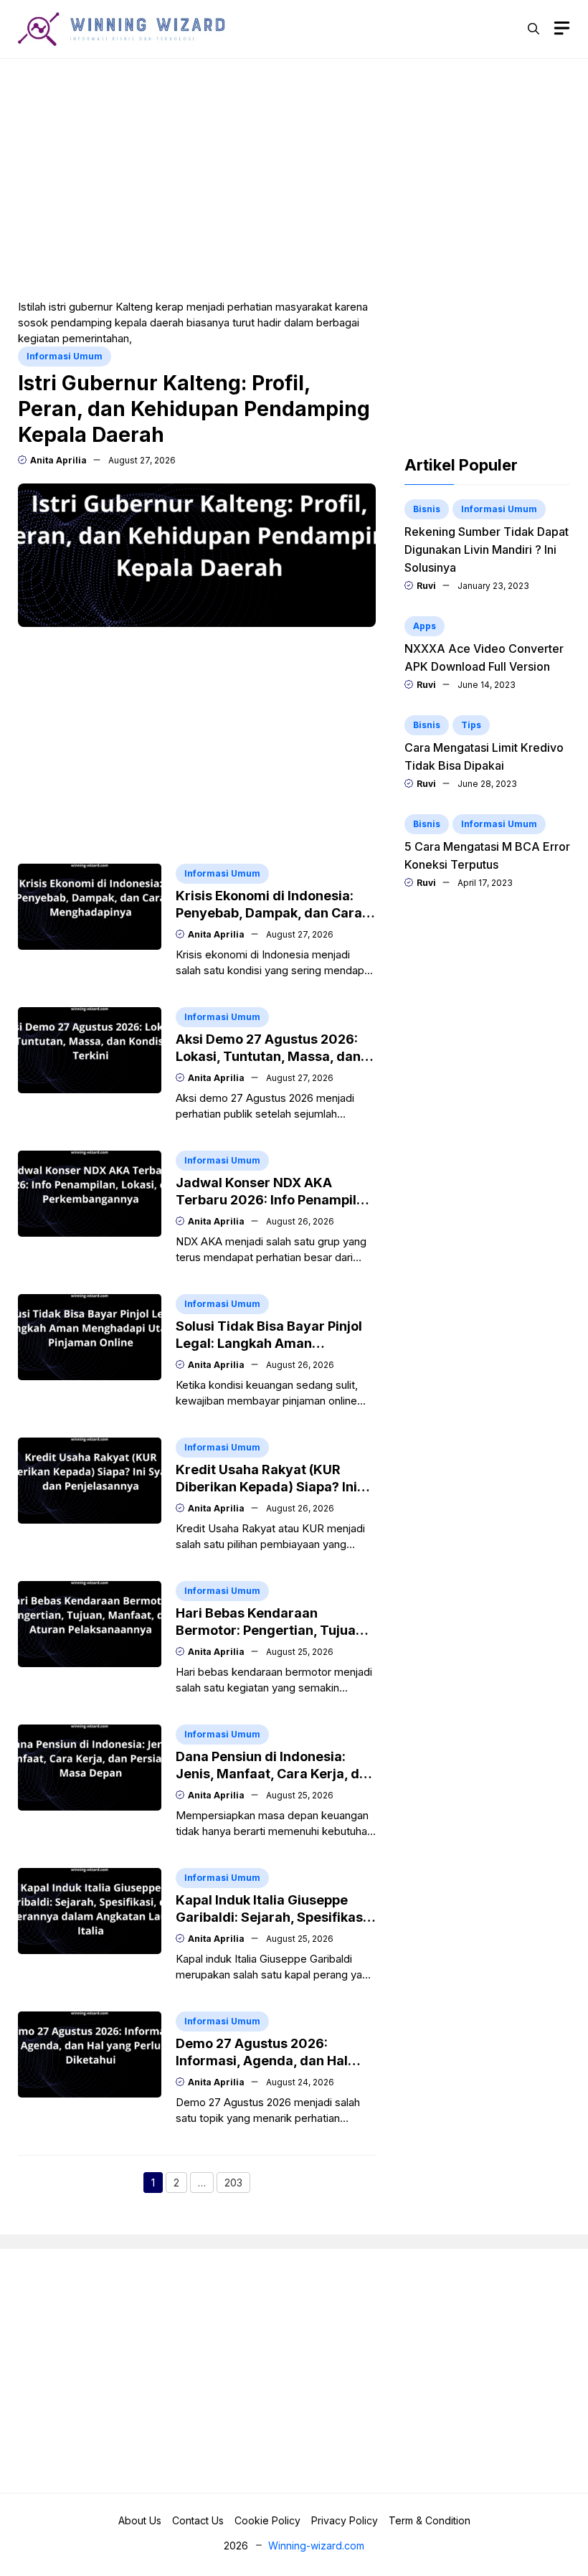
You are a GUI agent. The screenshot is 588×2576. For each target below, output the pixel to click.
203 (237, 2184)
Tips (471, 725)
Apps (425, 626)
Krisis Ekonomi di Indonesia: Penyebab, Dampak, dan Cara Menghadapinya (269, 913)
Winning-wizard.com (316, 2546)
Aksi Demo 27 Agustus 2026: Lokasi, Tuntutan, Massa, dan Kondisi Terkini (268, 1056)
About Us (140, 2520)
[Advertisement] (294, 177)
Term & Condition (430, 2520)
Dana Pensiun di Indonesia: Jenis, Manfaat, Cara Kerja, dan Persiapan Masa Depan (275, 1774)
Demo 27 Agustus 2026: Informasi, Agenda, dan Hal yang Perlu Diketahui (262, 2061)
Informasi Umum (65, 356)
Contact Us (198, 2520)
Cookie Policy (267, 2520)
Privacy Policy (345, 2520)
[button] (534, 29)
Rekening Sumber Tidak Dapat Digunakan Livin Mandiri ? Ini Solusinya (487, 549)
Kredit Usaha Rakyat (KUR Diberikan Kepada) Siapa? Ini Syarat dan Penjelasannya (266, 1487)
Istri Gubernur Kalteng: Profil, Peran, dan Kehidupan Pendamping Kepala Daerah (194, 409)
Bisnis (427, 509)
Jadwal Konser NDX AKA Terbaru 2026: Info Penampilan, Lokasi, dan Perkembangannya (276, 1200)
